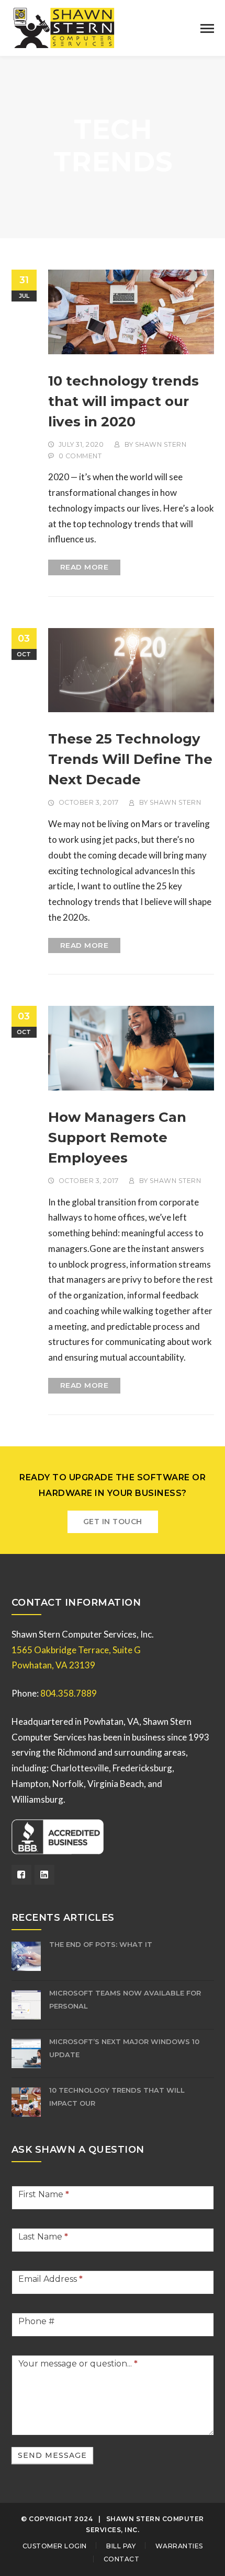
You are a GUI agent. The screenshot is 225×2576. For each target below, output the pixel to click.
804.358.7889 (69, 1693)
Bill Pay (121, 2546)
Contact (122, 2559)
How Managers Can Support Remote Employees (117, 1138)
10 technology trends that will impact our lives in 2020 (123, 401)
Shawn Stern (161, 444)
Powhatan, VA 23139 (53, 1665)
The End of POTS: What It (101, 1944)
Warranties (179, 2546)
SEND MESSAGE (52, 2455)
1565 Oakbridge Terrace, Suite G (76, 1650)
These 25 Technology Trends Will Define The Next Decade (130, 759)
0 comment (80, 456)
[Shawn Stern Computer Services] (64, 27)
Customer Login (55, 2546)
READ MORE (85, 567)
